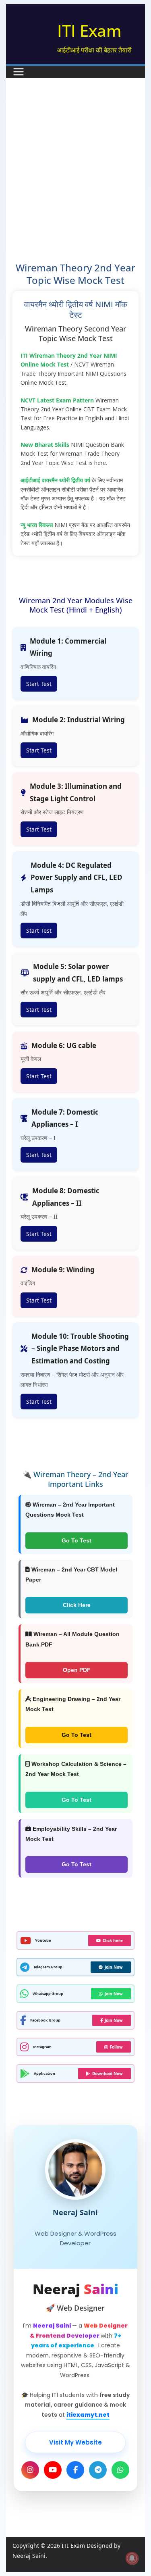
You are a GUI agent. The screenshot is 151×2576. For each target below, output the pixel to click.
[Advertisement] (75, 182)
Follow (116, 2047)
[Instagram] (30, 2470)
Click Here (77, 1605)
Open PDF (77, 1670)
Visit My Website (75, 2442)
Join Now (114, 1967)
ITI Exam (89, 30)
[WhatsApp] (120, 2470)
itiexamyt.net (88, 2415)
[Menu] (19, 72)
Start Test (39, 684)
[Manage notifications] (132, 2558)
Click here (113, 1940)
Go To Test (77, 1540)
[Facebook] (75, 2470)
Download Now (108, 2074)
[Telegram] (98, 2470)
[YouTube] (53, 2470)
